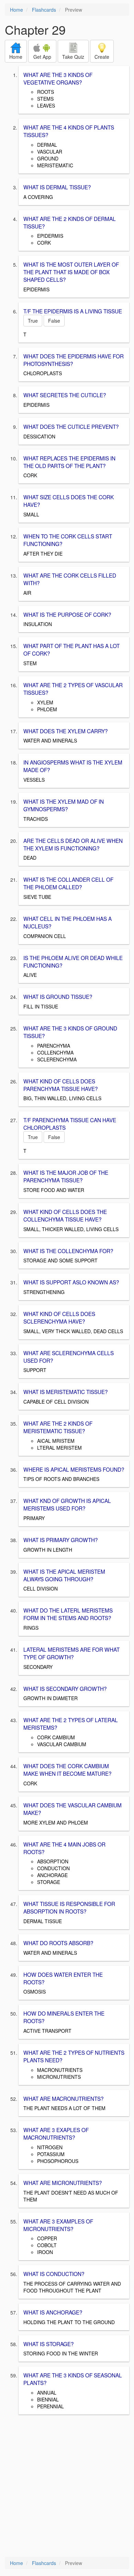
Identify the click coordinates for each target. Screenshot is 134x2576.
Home (16, 10)
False (54, 321)
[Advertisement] (67, 2486)
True (33, 321)
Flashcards (44, 10)
